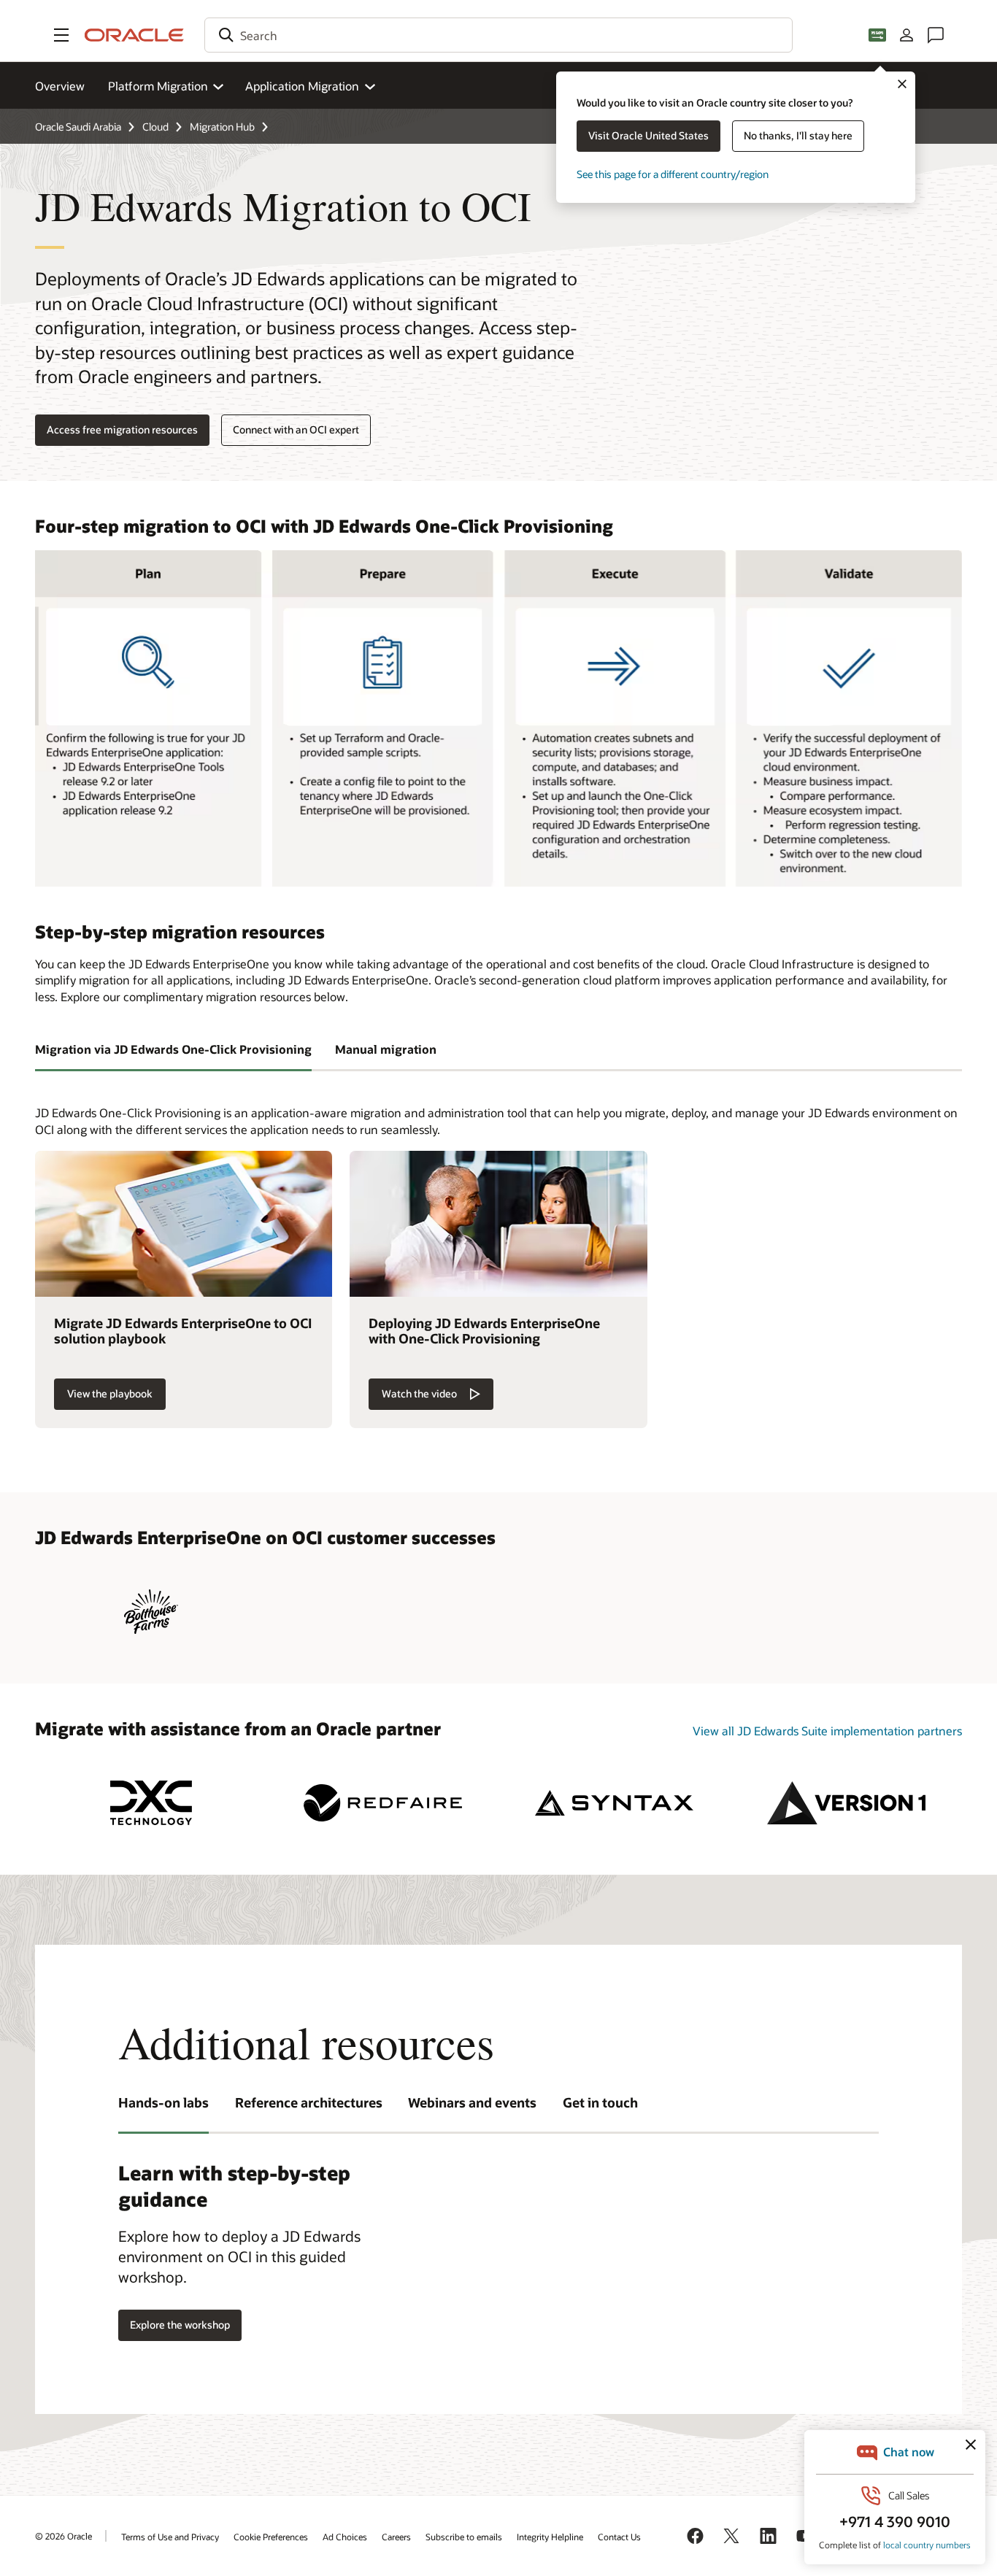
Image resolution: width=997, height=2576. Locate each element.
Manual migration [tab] (386, 1049)
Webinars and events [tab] (472, 2102)
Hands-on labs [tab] (163, 2102)
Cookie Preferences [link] (271, 2537)
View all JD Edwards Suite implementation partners (827, 1731)
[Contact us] (936, 35)
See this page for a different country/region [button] (673, 174)
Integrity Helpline (550, 2537)
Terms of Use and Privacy (170, 2537)
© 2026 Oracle (63, 2536)
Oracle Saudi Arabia (78, 127)
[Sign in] (906, 35)
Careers (396, 2537)
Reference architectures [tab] (309, 2102)
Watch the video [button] (419, 1393)
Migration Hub (222, 127)
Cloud (155, 127)
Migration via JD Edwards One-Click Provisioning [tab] (173, 1049)
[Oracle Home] (134, 35)
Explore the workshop (180, 2325)
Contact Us (619, 2537)
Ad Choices (345, 2537)
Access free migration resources (122, 429)
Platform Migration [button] (158, 86)
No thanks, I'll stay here (798, 135)
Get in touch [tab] (600, 2102)
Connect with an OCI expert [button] (296, 429)
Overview (60, 86)
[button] (61, 35)
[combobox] (498, 35)
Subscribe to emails (464, 2537)
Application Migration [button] (302, 86)
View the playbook (110, 1393)
